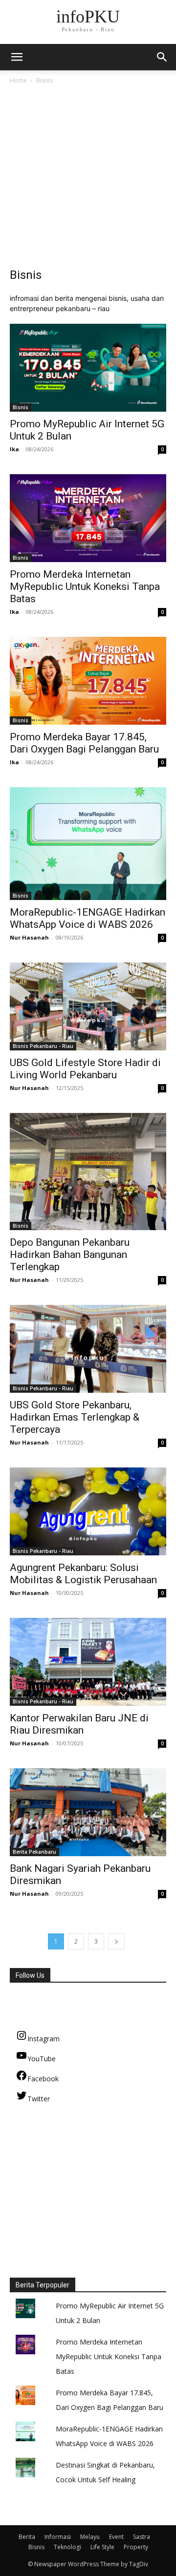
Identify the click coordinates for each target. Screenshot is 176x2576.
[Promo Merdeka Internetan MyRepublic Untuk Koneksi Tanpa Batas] (88, 518)
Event (116, 2537)
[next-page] (116, 1941)
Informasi (58, 2537)
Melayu (90, 2537)
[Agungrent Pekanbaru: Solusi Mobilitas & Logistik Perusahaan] (88, 1511)
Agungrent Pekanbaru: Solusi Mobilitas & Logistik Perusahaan (83, 1574)
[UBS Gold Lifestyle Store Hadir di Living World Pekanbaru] (88, 1006)
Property (136, 2547)
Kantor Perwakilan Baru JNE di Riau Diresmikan (79, 1724)
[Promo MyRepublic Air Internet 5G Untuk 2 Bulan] (88, 368)
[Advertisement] (88, 179)
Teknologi (67, 2547)
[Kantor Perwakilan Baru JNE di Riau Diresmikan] (88, 1662)
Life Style (102, 2547)
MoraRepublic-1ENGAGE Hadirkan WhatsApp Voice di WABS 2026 (88, 918)
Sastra (142, 2537)
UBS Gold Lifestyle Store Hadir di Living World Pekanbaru (85, 1069)
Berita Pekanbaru (34, 1852)
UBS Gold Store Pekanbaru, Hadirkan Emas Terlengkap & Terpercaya (75, 1417)
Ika (14, 449)
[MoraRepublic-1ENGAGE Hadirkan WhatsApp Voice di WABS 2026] (88, 844)
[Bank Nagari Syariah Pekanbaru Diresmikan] (88, 1812)
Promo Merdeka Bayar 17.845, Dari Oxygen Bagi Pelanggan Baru (84, 743)
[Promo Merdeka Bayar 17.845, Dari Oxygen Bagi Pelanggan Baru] (88, 681)
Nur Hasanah (29, 937)
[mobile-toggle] (17, 57)
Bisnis (21, 407)
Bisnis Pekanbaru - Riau (43, 1046)
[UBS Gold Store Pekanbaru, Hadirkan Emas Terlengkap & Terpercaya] (88, 1349)
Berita (27, 2537)
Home (18, 80)
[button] (162, 57)
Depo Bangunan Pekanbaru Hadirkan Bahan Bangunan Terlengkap (70, 1255)
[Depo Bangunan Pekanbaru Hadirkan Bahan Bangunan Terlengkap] (88, 1172)
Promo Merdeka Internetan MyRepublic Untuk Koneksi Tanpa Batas (85, 586)
